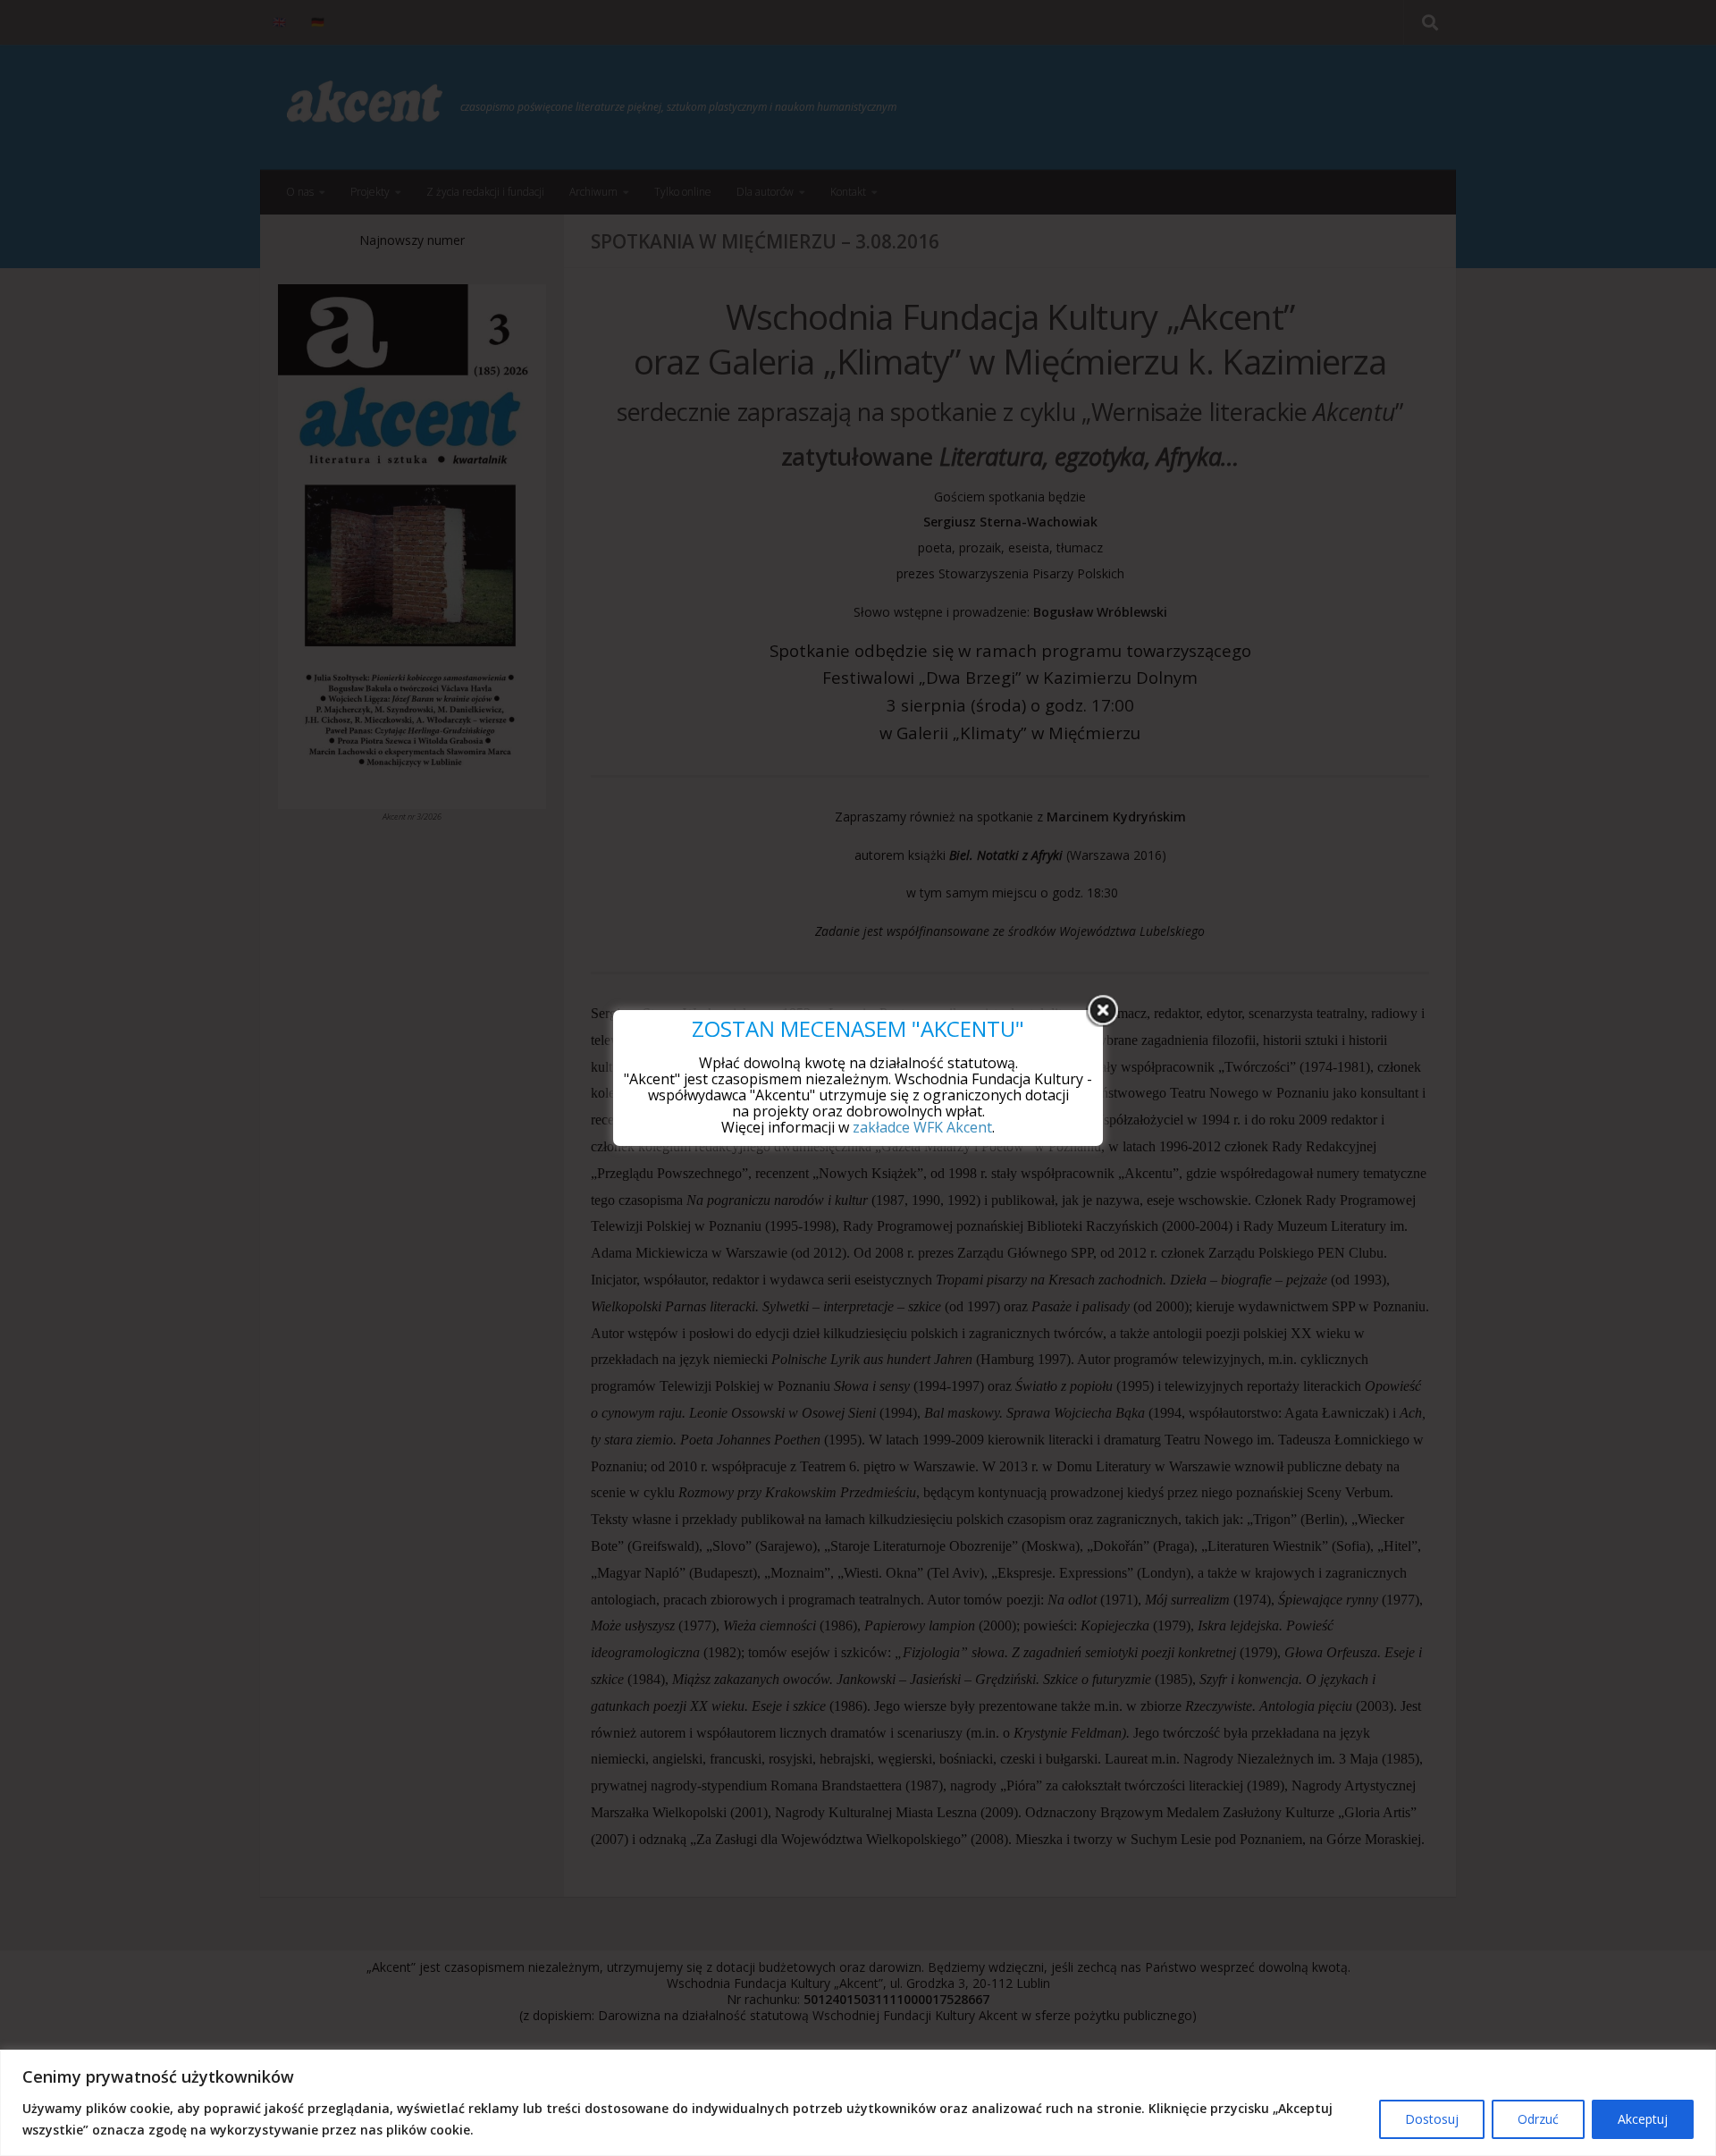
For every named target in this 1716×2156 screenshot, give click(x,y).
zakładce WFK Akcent (922, 1127)
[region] (858, 2103)
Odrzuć (1538, 2119)
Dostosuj (1432, 2119)
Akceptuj (1643, 2119)
